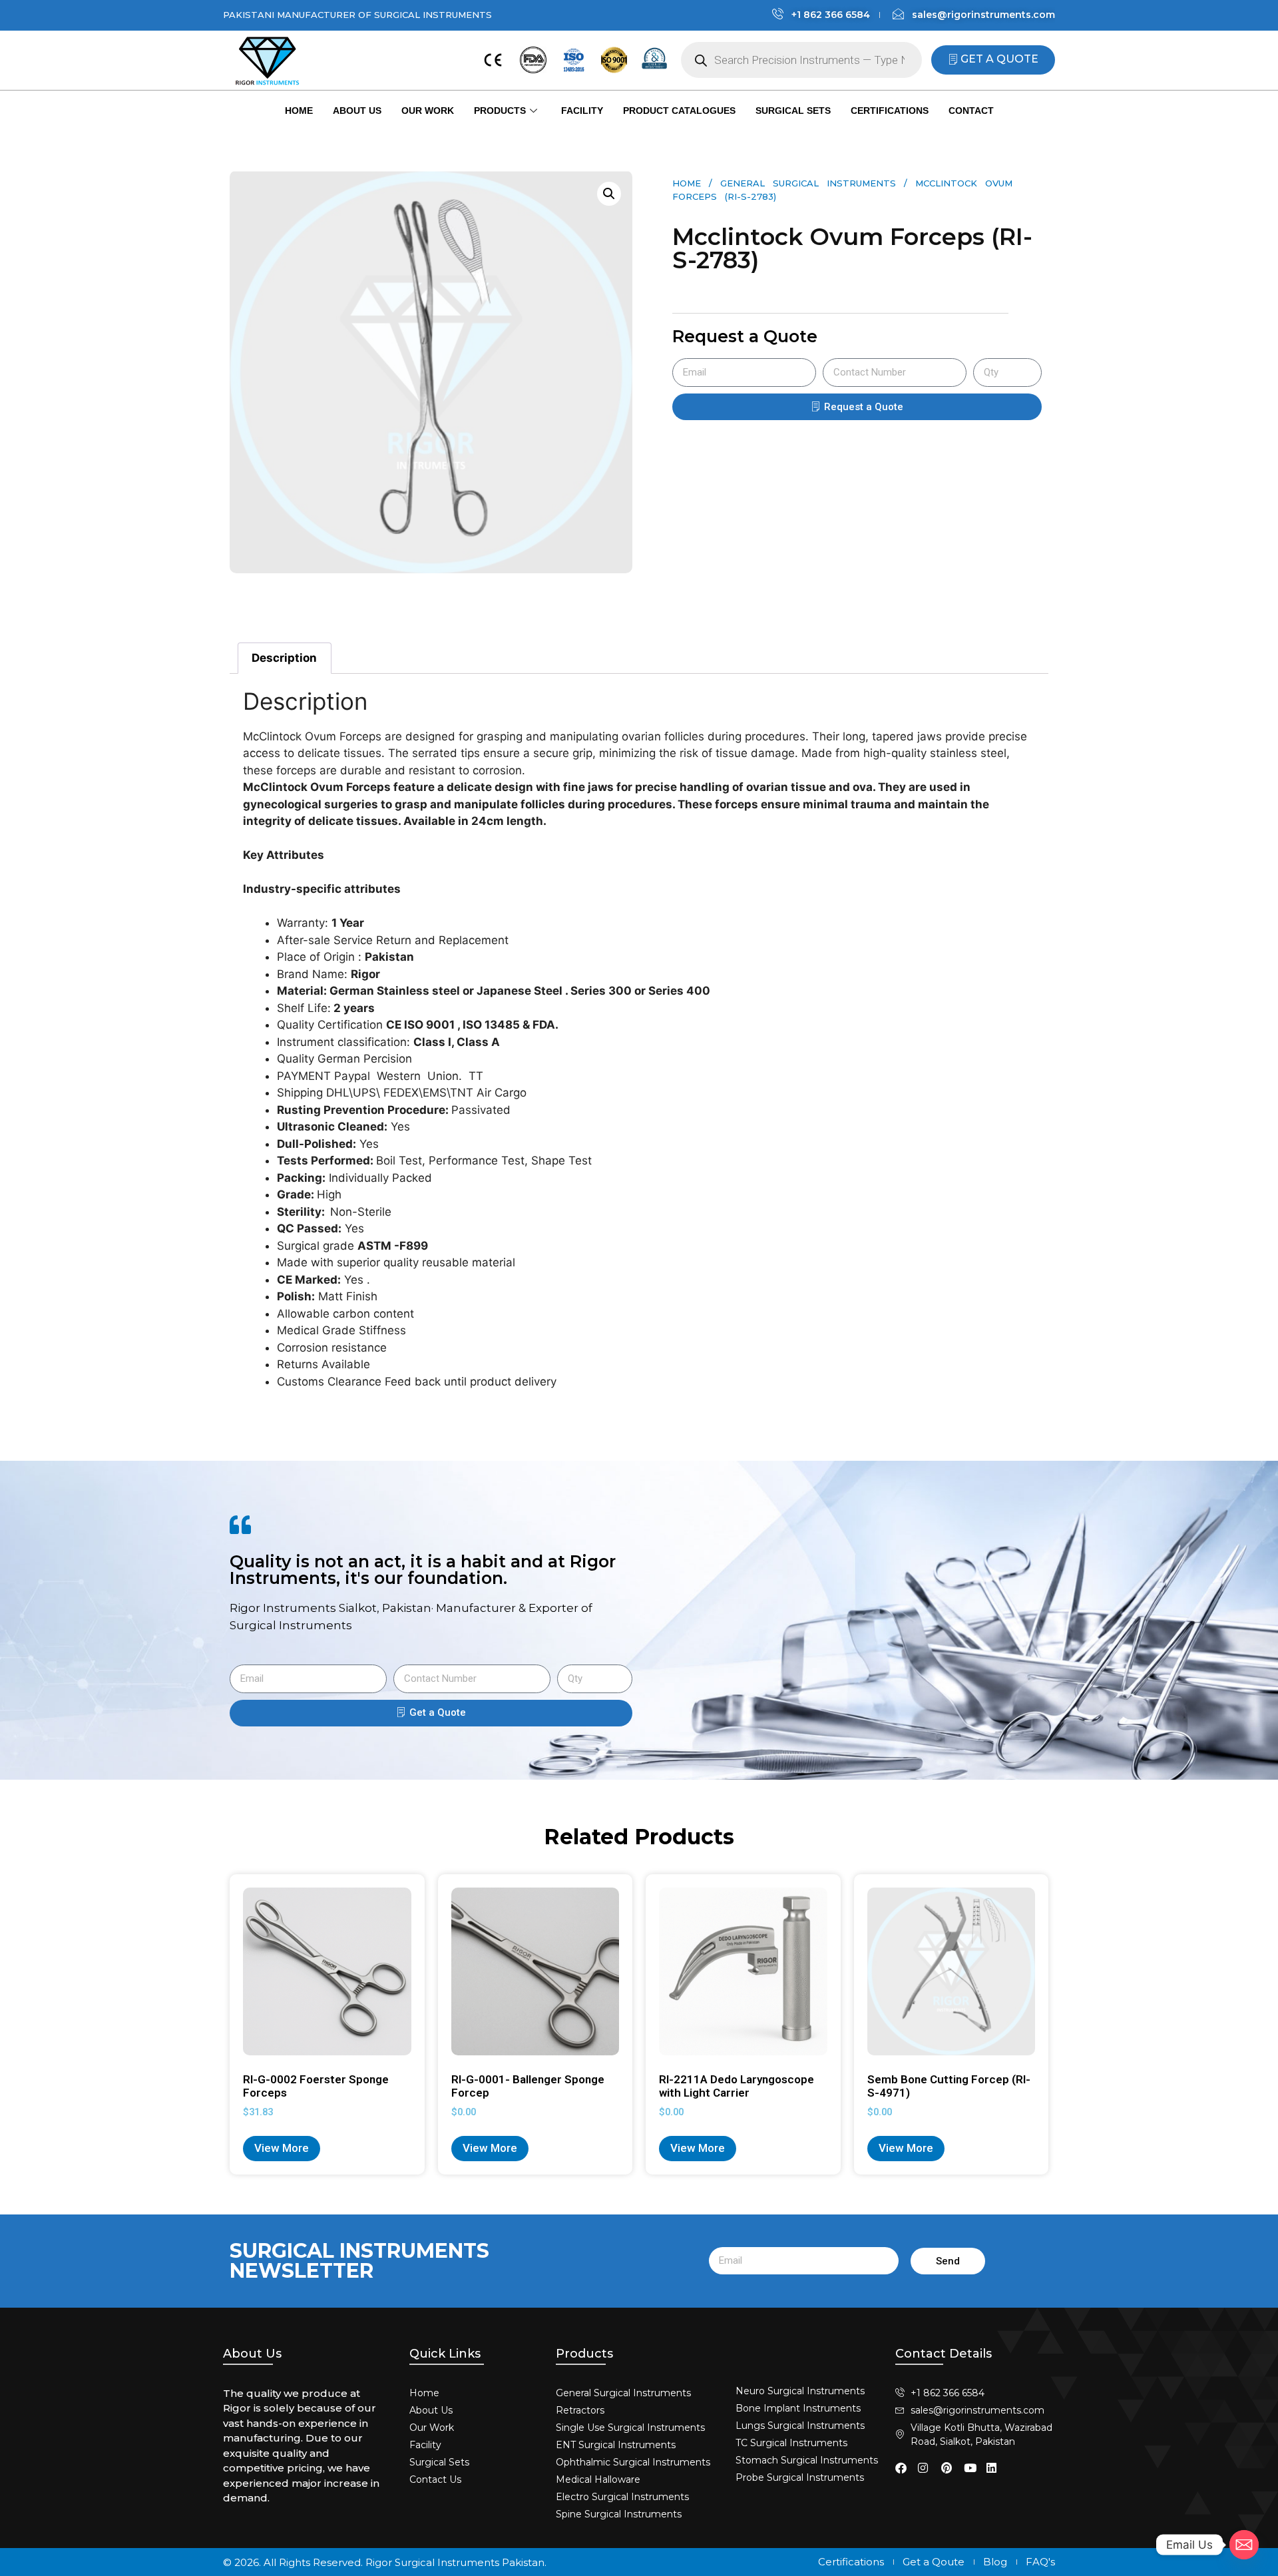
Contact (971, 111)
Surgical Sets (793, 111)
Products (500, 111)
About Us (357, 111)
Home (299, 111)
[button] (609, 194)
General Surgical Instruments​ (808, 183)
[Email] (1244, 2545)
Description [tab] (284, 658)
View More (282, 2148)
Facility (582, 111)
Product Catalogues (679, 111)
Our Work (428, 111)
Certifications (890, 111)
